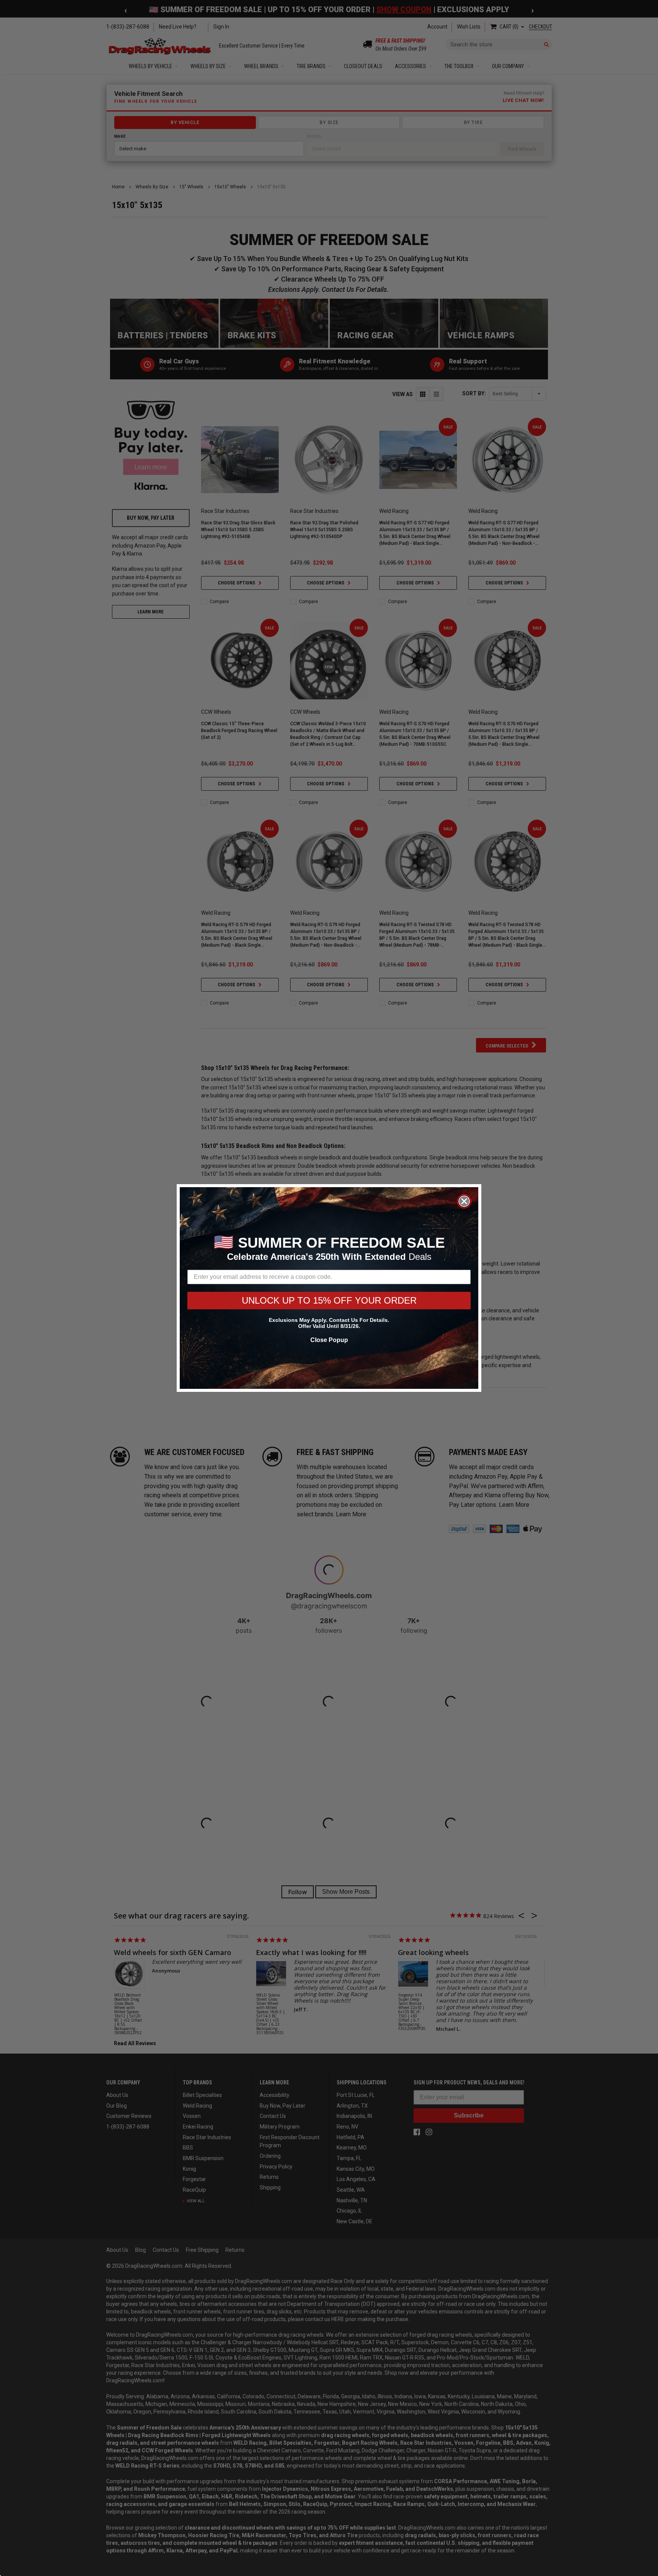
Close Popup (329, 1340)
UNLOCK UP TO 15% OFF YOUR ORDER (329, 1300)
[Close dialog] (464, 1201)
